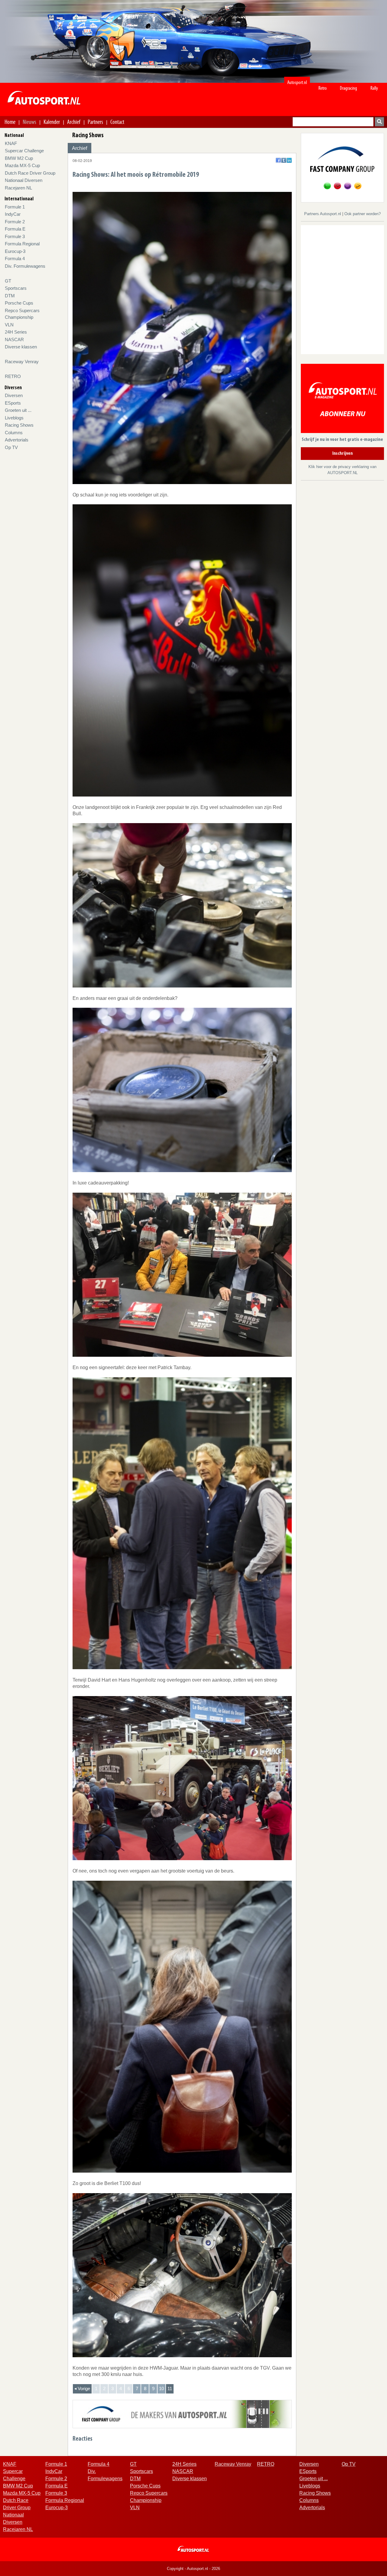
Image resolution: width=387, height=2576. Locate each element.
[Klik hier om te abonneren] (342, 400)
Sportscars (16, 288)
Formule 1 (15, 207)
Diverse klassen (21, 347)
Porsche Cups (19, 303)
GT (8, 281)
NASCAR (14, 339)
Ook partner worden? (363, 214)
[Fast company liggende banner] (182, 2414)
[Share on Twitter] (284, 160)
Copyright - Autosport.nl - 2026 (193, 2569)
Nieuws (29, 122)
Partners (95, 122)
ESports (13, 403)
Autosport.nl (297, 82)
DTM (10, 296)
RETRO (13, 376)
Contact (117, 122)
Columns (14, 433)
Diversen (14, 395)
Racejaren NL (18, 188)
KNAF (11, 143)
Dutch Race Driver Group (30, 173)
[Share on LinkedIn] (289, 160)
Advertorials (17, 440)
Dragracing (348, 88)
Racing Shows (19, 425)
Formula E (15, 229)
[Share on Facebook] (278, 160)
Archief (74, 122)
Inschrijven (343, 454)
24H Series (16, 332)
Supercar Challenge (24, 151)
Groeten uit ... (18, 410)
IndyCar (13, 214)
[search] (379, 122)
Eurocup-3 (15, 251)
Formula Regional (22, 244)
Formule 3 (15, 236)
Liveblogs (14, 418)
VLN (9, 325)
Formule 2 (15, 222)
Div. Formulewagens (25, 266)
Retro (323, 88)
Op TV (11, 447)
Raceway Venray (22, 362)
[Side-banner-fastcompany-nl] (342, 167)
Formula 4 (15, 259)
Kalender (52, 122)
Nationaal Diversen (24, 180)
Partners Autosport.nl (323, 214)
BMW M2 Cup (19, 158)
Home (10, 122)
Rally (374, 88)
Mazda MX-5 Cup (22, 165)
